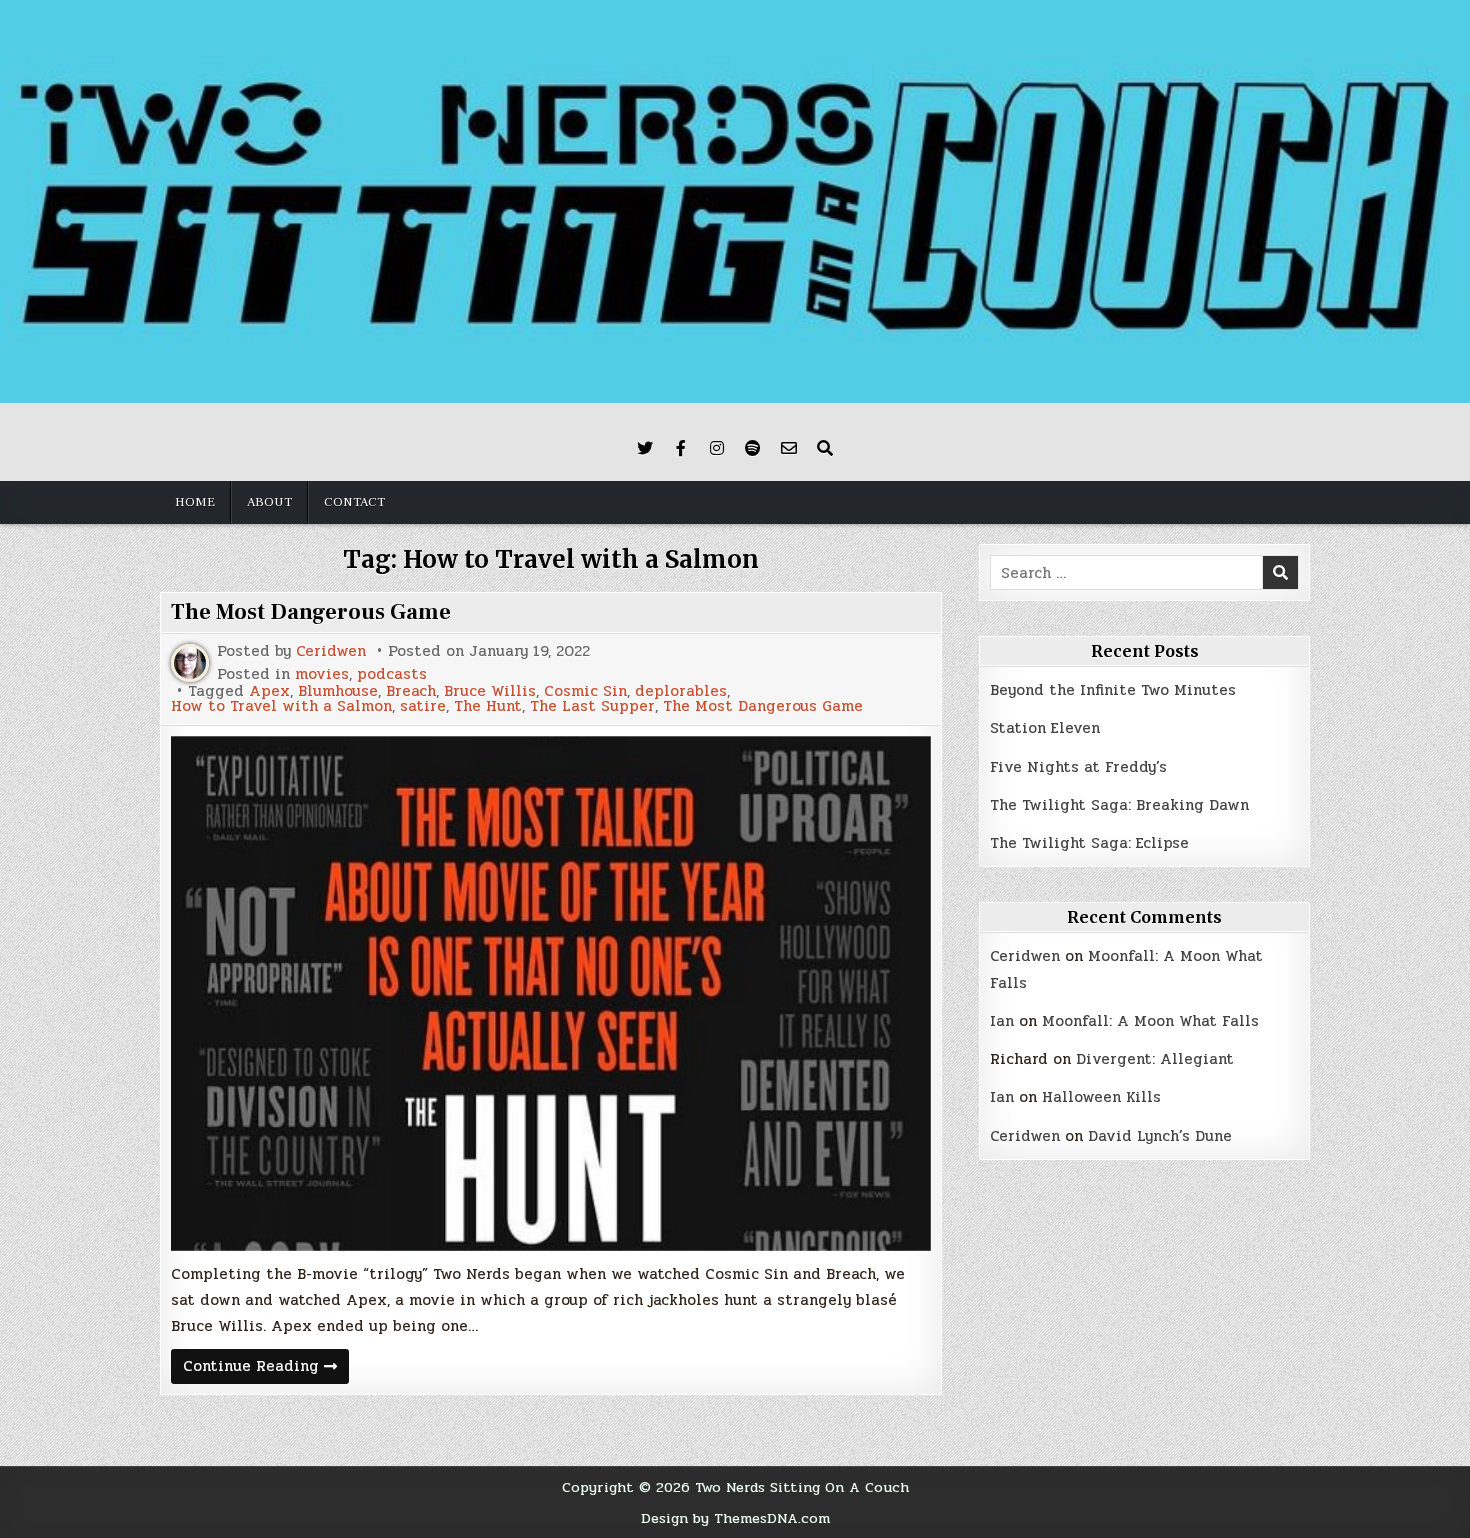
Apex (269, 691)
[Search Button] (825, 448)
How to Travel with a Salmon (281, 706)
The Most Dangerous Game (311, 612)
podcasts (392, 674)
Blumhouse (338, 691)
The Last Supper (592, 706)
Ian (1002, 1021)
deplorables (681, 691)
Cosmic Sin (585, 691)
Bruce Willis (490, 691)
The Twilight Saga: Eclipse (1089, 843)
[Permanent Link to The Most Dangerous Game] (551, 993)
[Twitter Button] (645, 448)
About (269, 502)
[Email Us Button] (789, 448)
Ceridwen (331, 651)
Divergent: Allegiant (1155, 1059)
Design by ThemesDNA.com (735, 1518)
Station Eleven (1045, 728)
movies (322, 674)
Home (195, 502)
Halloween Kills (1101, 1097)
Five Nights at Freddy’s (1078, 767)
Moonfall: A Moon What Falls (1150, 1021)
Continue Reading (266, 1368)
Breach (411, 691)
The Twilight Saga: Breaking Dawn (1119, 805)
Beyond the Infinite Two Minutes (1113, 690)
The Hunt (488, 706)
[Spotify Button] (753, 448)
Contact (354, 502)
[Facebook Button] (681, 448)
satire (423, 706)
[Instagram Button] (717, 448)
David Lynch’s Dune (1160, 1136)
